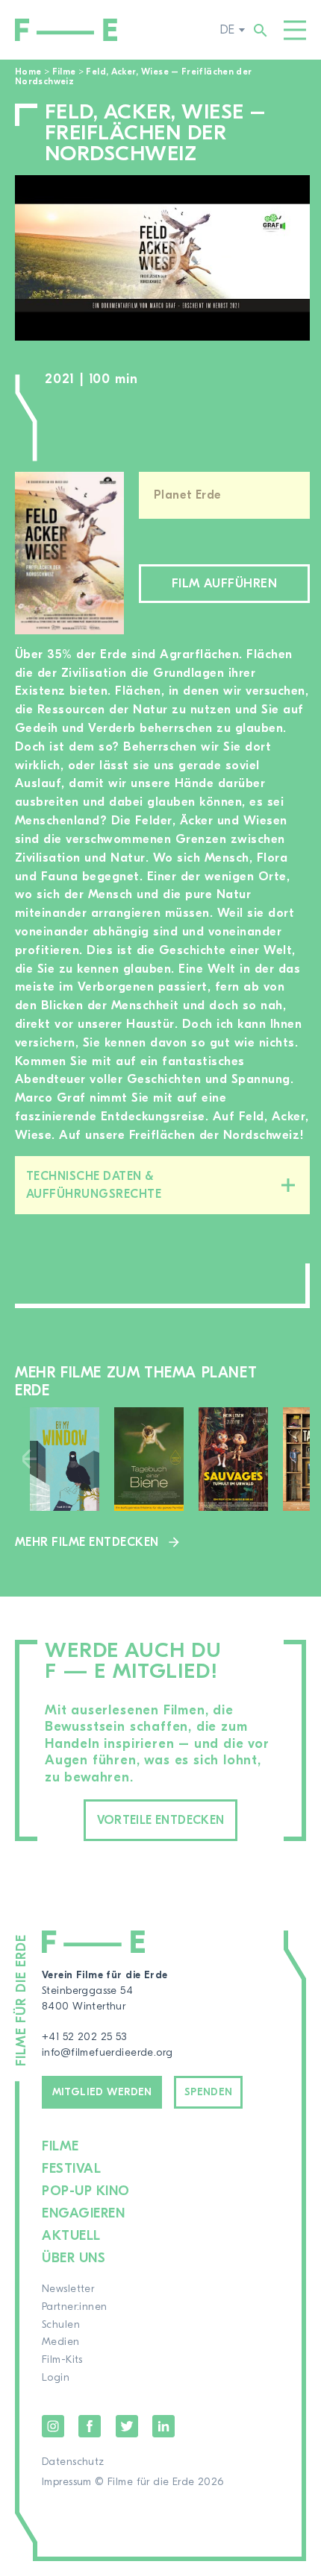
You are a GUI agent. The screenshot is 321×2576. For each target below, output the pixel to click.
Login (56, 2378)
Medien (61, 2342)
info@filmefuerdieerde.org (107, 2053)
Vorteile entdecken (161, 1820)
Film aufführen (225, 583)
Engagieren (83, 2213)
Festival (71, 2169)
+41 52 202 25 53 (84, 2037)
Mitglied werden (102, 2092)
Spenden (209, 2092)
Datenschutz (73, 2462)
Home (28, 72)
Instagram (53, 2426)
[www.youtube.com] (162, 258)
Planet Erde (188, 495)
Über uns (74, 2258)
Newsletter (68, 2289)
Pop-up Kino (86, 2191)
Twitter (127, 2426)
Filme (64, 72)
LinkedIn (163, 2426)
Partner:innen (74, 2307)
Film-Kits (62, 2360)
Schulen (61, 2325)
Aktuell (71, 2236)
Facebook (90, 2426)
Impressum (67, 2482)
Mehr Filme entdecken (87, 1542)
